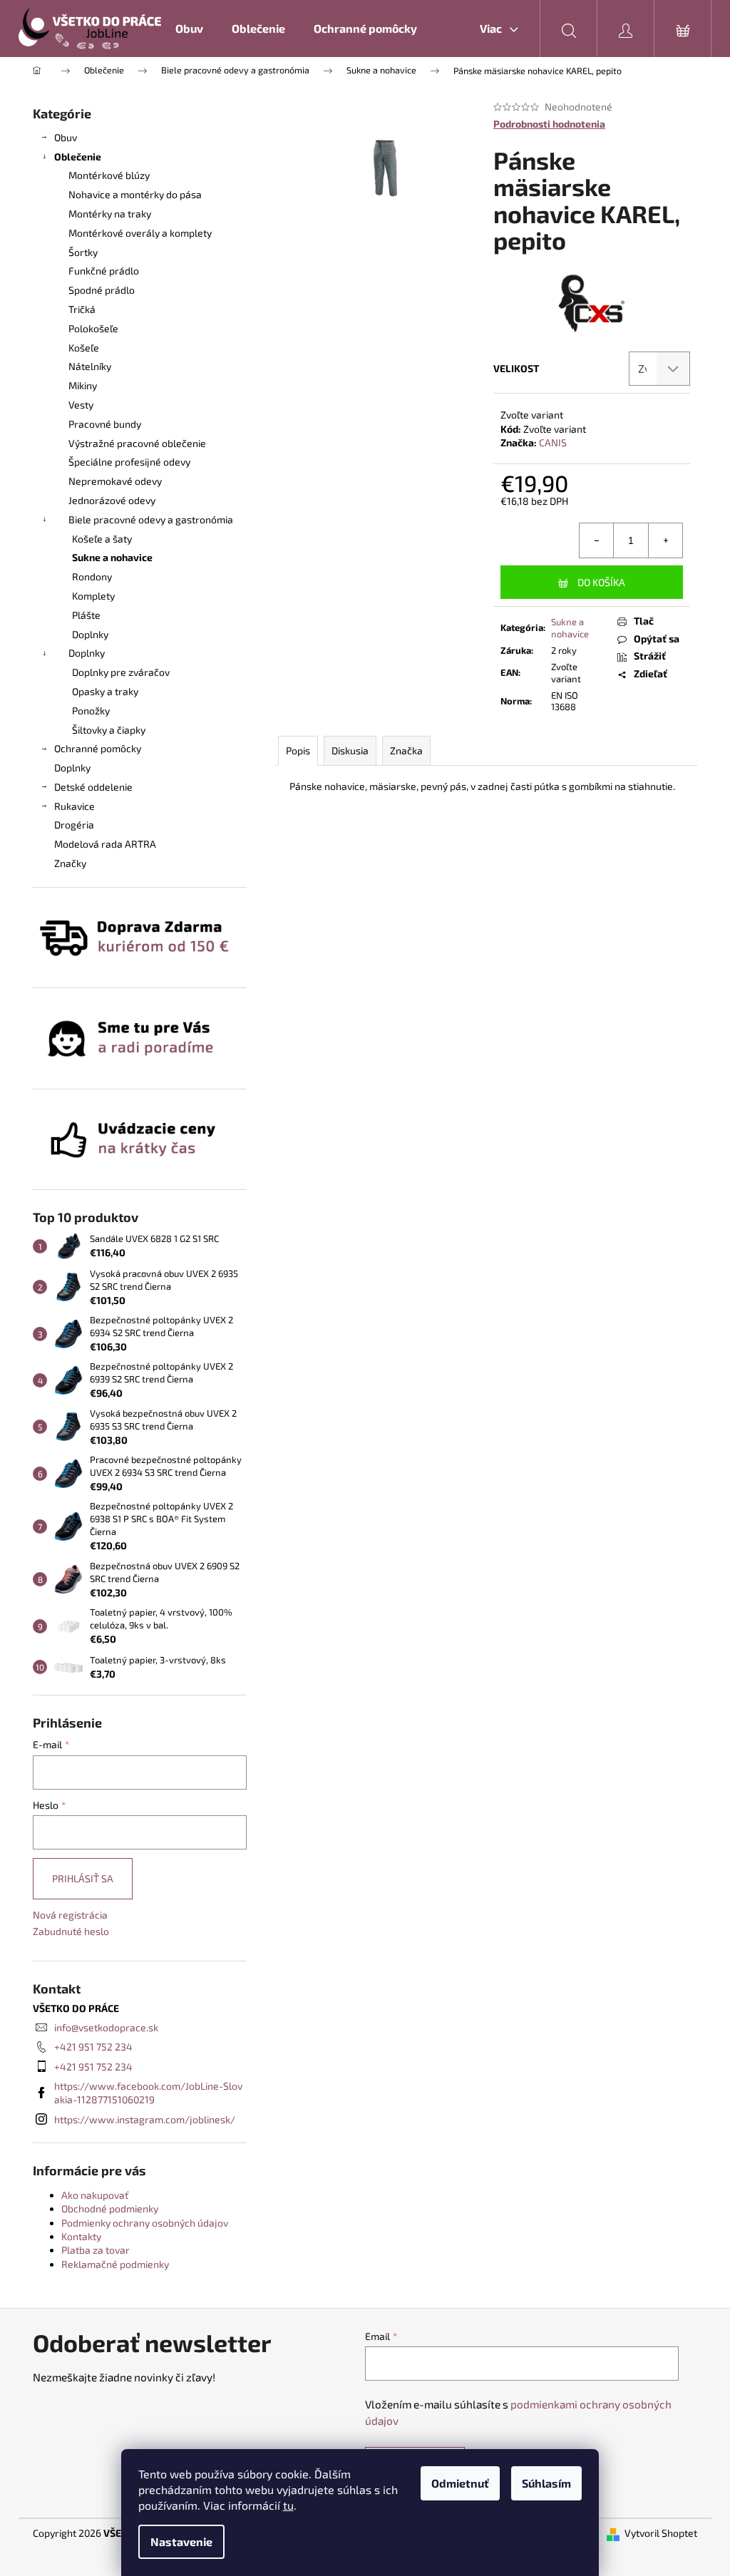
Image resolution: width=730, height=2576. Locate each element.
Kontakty (81, 2236)
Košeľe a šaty (102, 539)
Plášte (86, 615)
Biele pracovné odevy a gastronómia (151, 519)
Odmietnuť (460, 2483)
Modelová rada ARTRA (105, 844)
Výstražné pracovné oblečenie (137, 443)
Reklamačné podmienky (115, 2264)
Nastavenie (181, 2541)
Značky (70, 863)
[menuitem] (189, 29)
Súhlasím (546, 2483)
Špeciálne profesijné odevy (129, 462)
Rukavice (74, 806)
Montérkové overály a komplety (140, 233)
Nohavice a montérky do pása (135, 194)
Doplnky (90, 634)
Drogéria (74, 825)
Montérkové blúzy (109, 175)
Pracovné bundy (105, 424)
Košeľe (84, 348)
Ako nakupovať (95, 2195)
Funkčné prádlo (104, 271)
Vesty (81, 405)
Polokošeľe (93, 328)
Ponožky (91, 710)
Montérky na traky (110, 214)
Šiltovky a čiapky (109, 730)
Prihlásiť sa (83, 1878)
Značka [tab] (406, 750)
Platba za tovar (96, 2250)
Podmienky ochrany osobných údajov (145, 2223)
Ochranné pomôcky (98, 748)
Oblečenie (78, 156)
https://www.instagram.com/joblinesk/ (145, 2119)
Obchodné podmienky (110, 2208)
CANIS (553, 442)
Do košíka (601, 582)
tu (288, 2505)
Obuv (66, 137)
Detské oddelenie (93, 787)
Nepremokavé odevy (115, 481)
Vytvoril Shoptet (661, 2533)
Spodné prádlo (102, 290)
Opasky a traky (105, 691)
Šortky (83, 252)
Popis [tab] (298, 750)
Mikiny (83, 385)
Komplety (93, 596)
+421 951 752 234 (93, 2047)
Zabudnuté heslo (71, 1931)
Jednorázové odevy (112, 500)
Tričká (82, 309)
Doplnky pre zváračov (121, 672)
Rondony (92, 576)
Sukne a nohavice (112, 557)
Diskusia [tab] (350, 750)
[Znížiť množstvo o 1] (597, 540)
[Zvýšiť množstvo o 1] (665, 540)
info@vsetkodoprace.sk (106, 2027)
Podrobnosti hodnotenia (549, 124)
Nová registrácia (70, 1915)
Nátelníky (90, 366)
